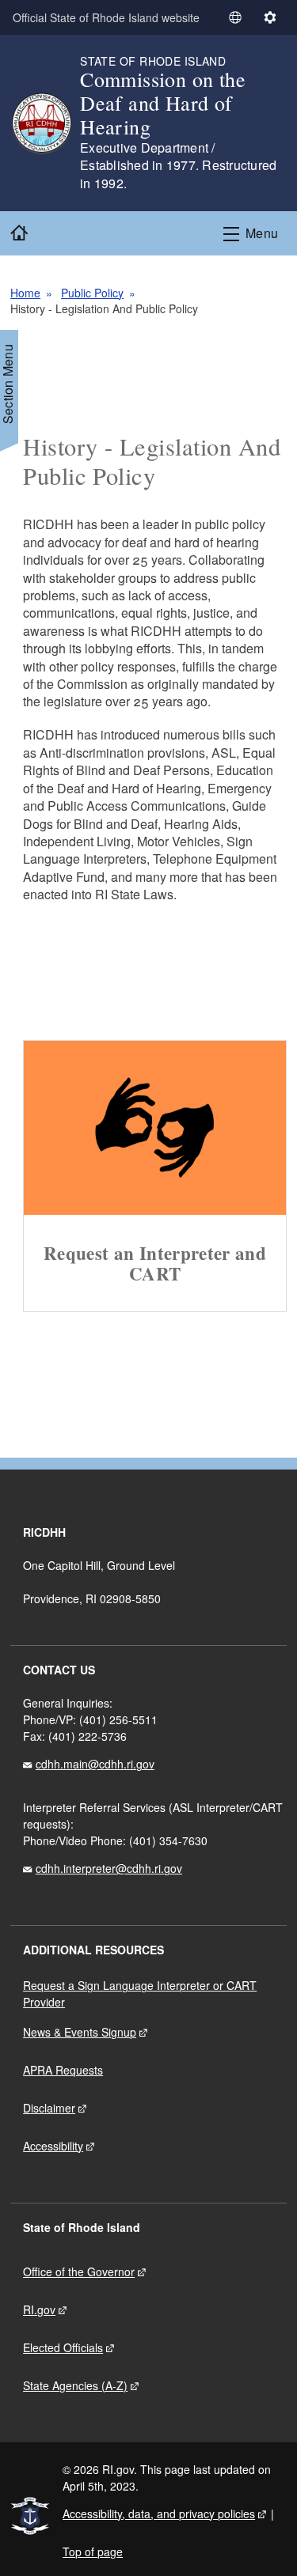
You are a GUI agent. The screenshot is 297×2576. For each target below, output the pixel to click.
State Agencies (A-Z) (75, 2385)
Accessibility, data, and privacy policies (159, 2514)
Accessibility (53, 2146)
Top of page (93, 2551)
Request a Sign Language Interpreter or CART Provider (140, 1993)
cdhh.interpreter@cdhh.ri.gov (109, 1868)
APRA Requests (63, 2070)
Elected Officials (63, 2347)
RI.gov (39, 2309)
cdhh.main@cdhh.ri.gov (95, 1764)
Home (25, 293)
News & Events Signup (80, 2032)
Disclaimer (49, 2108)
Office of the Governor (79, 2271)
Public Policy (92, 293)
